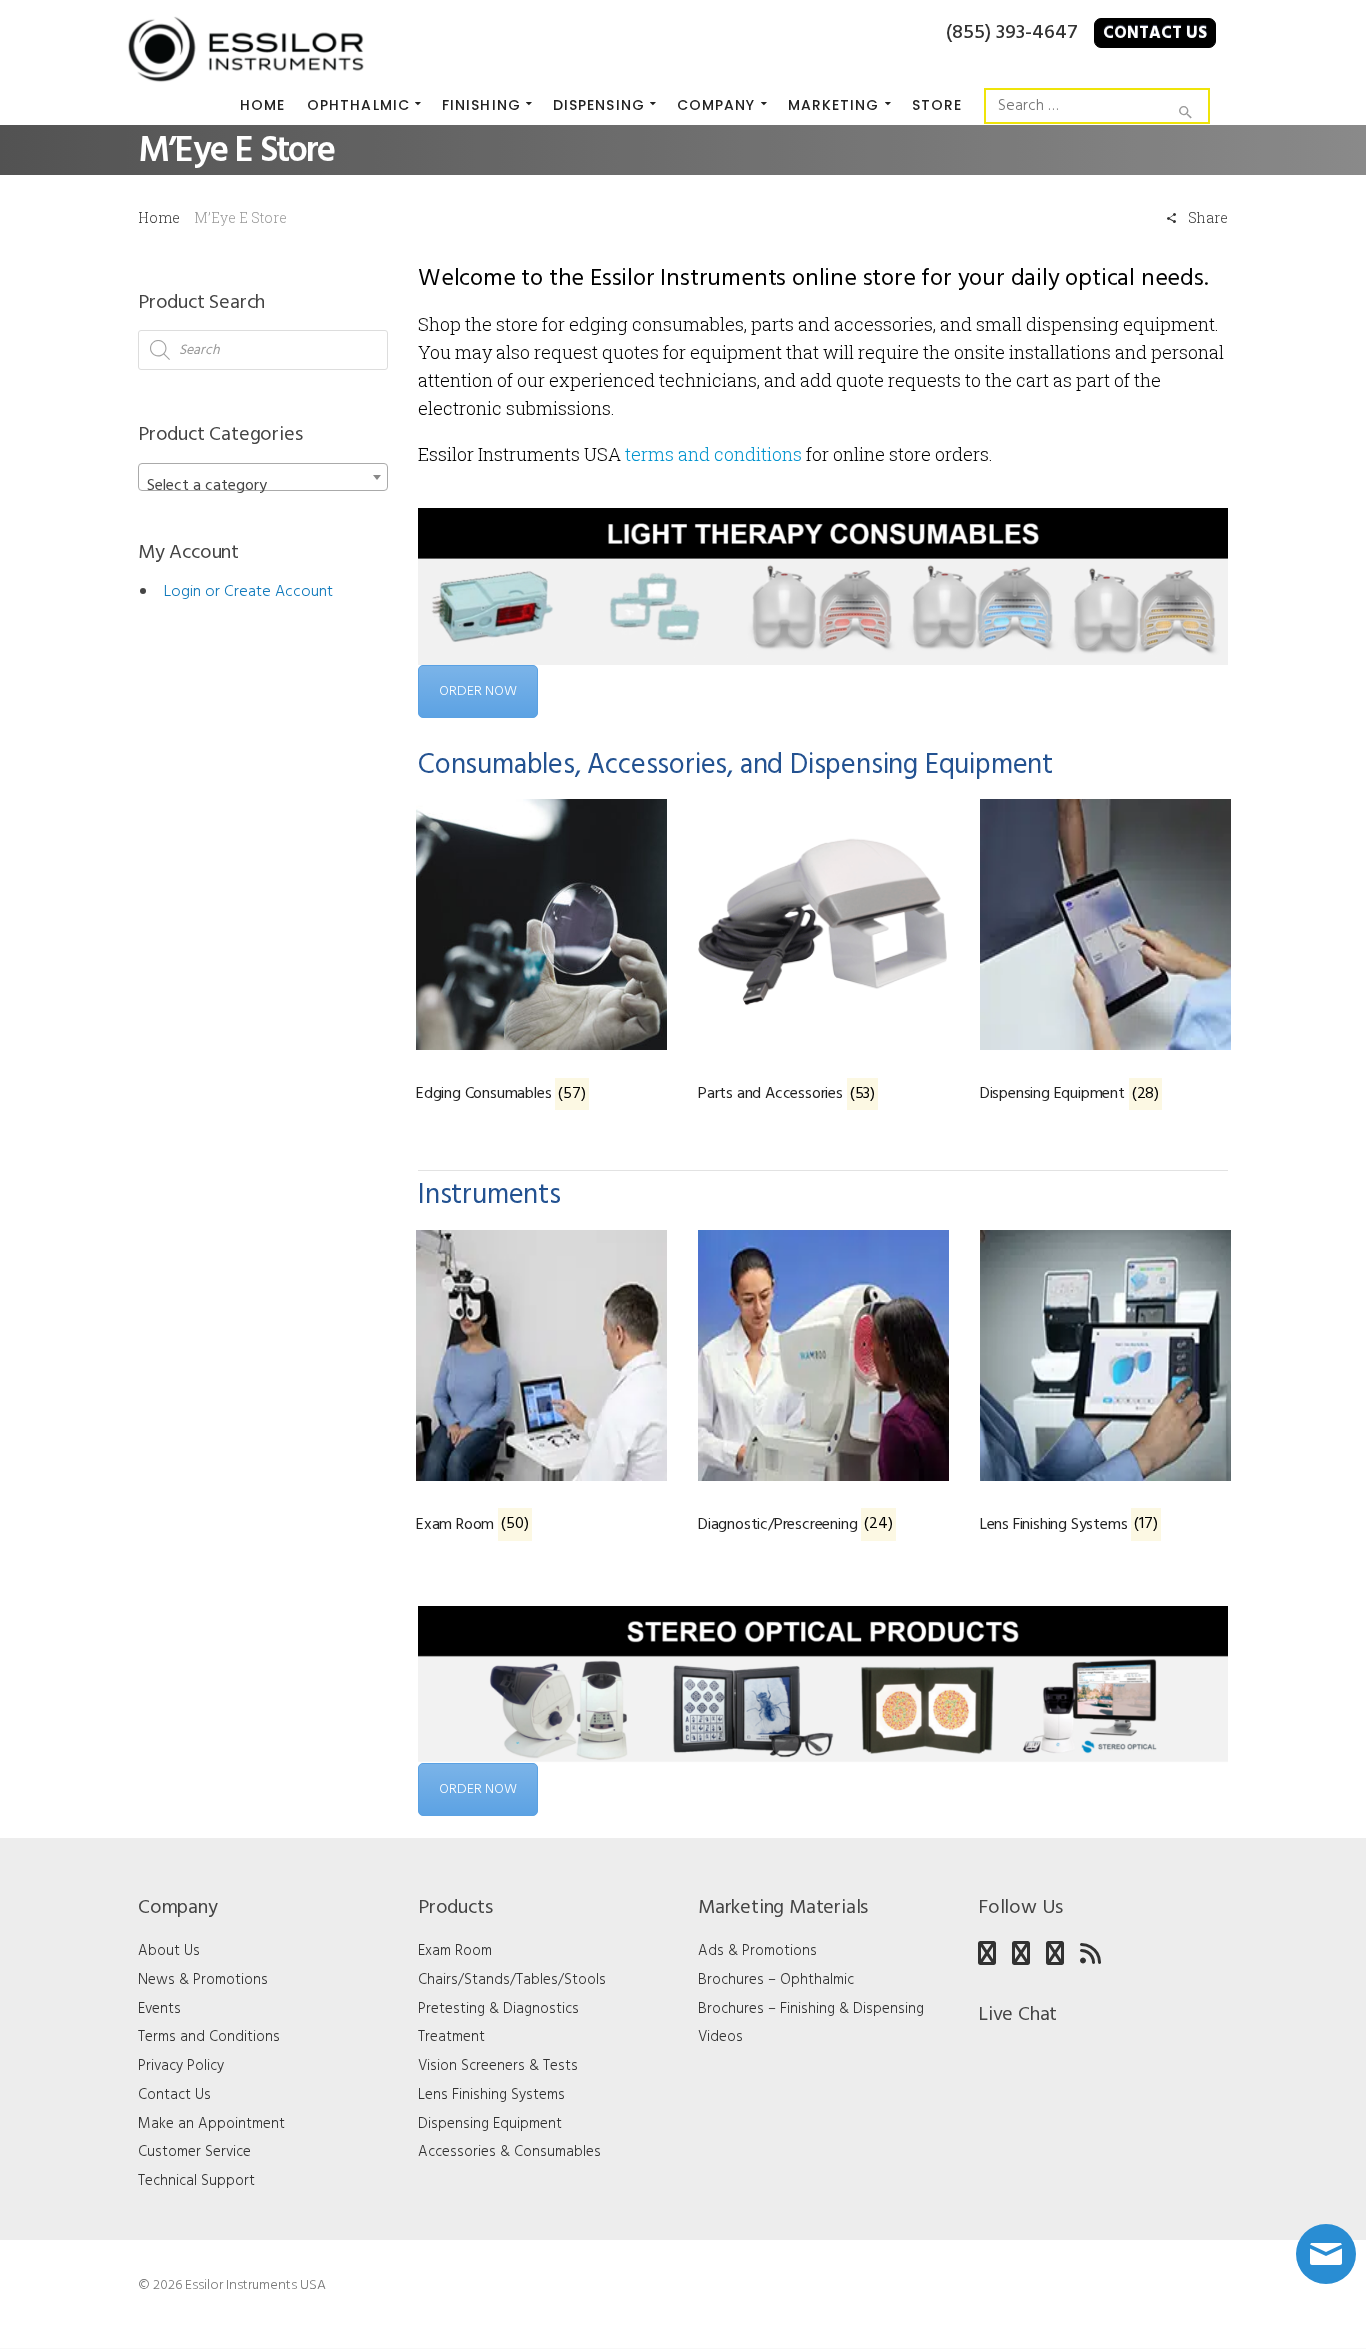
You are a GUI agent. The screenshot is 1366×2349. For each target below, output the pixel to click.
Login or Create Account (248, 592)
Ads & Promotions (757, 1951)
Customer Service (194, 2152)
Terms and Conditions (209, 2037)
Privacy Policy (181, 2066)
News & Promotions (203, 1980)
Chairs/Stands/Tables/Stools (512, 1980)
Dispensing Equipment (490, 2124)
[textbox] (263, 486)
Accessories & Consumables (509, 2152)
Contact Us (1155, 33)
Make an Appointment (211, 2124)
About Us (169, 1951)
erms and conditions (716, 454)
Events (159, 2009)
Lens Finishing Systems (491, 2095)
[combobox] (263, 477)
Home (159, 217)
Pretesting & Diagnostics (498, 2009)
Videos (720, 2037)
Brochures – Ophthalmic (776, 1980)
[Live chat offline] (1326, 2254)
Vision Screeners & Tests (498, 2066)
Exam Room (455, 1951)
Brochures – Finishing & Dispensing (811, 2009)
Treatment (451, 2037)
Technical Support (196, 2181)
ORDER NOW (478, 691)
